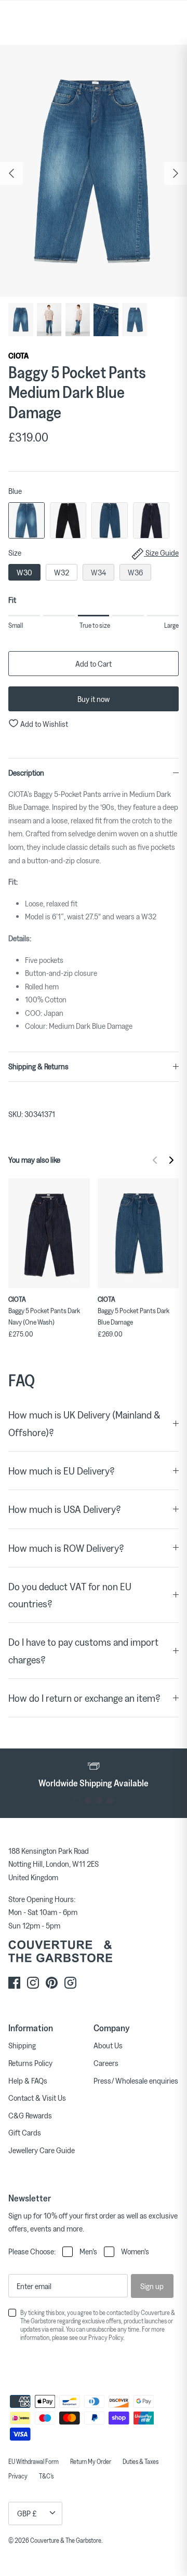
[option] (94, 171)
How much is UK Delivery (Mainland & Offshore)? (84, 1423)
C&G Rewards (30, 2115)
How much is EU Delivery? (62, 1471)
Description (26, 773)
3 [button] (99, 1801)
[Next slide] (171, 1160)
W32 (62, 572)
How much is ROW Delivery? (66, 1548)
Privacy (18, 2476)
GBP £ (27, 2513)
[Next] (176, 173)
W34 (98, 572)
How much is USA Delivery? (65, 1509)
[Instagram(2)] (70, 1983)
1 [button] (77, 1801)
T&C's (46, 2476)
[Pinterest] (52, 1983)
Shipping (22, 2045)
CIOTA (18, 355)
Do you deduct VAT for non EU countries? (70, 1595)
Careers (106, 2063)
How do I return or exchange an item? (84, 1698)
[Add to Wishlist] (85, 1183)
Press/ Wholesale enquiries (136, 2081)
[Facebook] (14, 1983)
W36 (135, 572)
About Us (108, 2045)
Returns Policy (30, 2063)
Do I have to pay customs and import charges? (83, 1650)
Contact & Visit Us (37, 2098)
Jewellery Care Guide (42, 2150)
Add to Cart (94, 664)
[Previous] (11, 173)
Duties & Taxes (141, 2461)
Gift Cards (25, 2132)
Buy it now (94, 699)
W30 (24, 572)
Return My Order (91, 2461)
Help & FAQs (28, 2081)
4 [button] (110, 1801)
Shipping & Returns (38, 1066)
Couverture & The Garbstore (66, 2540)
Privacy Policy (106, 2337)
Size (94, 553)
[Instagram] (33, 1983)
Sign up (152, 2286)
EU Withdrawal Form (34, 2461)
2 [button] (88, 1801)
